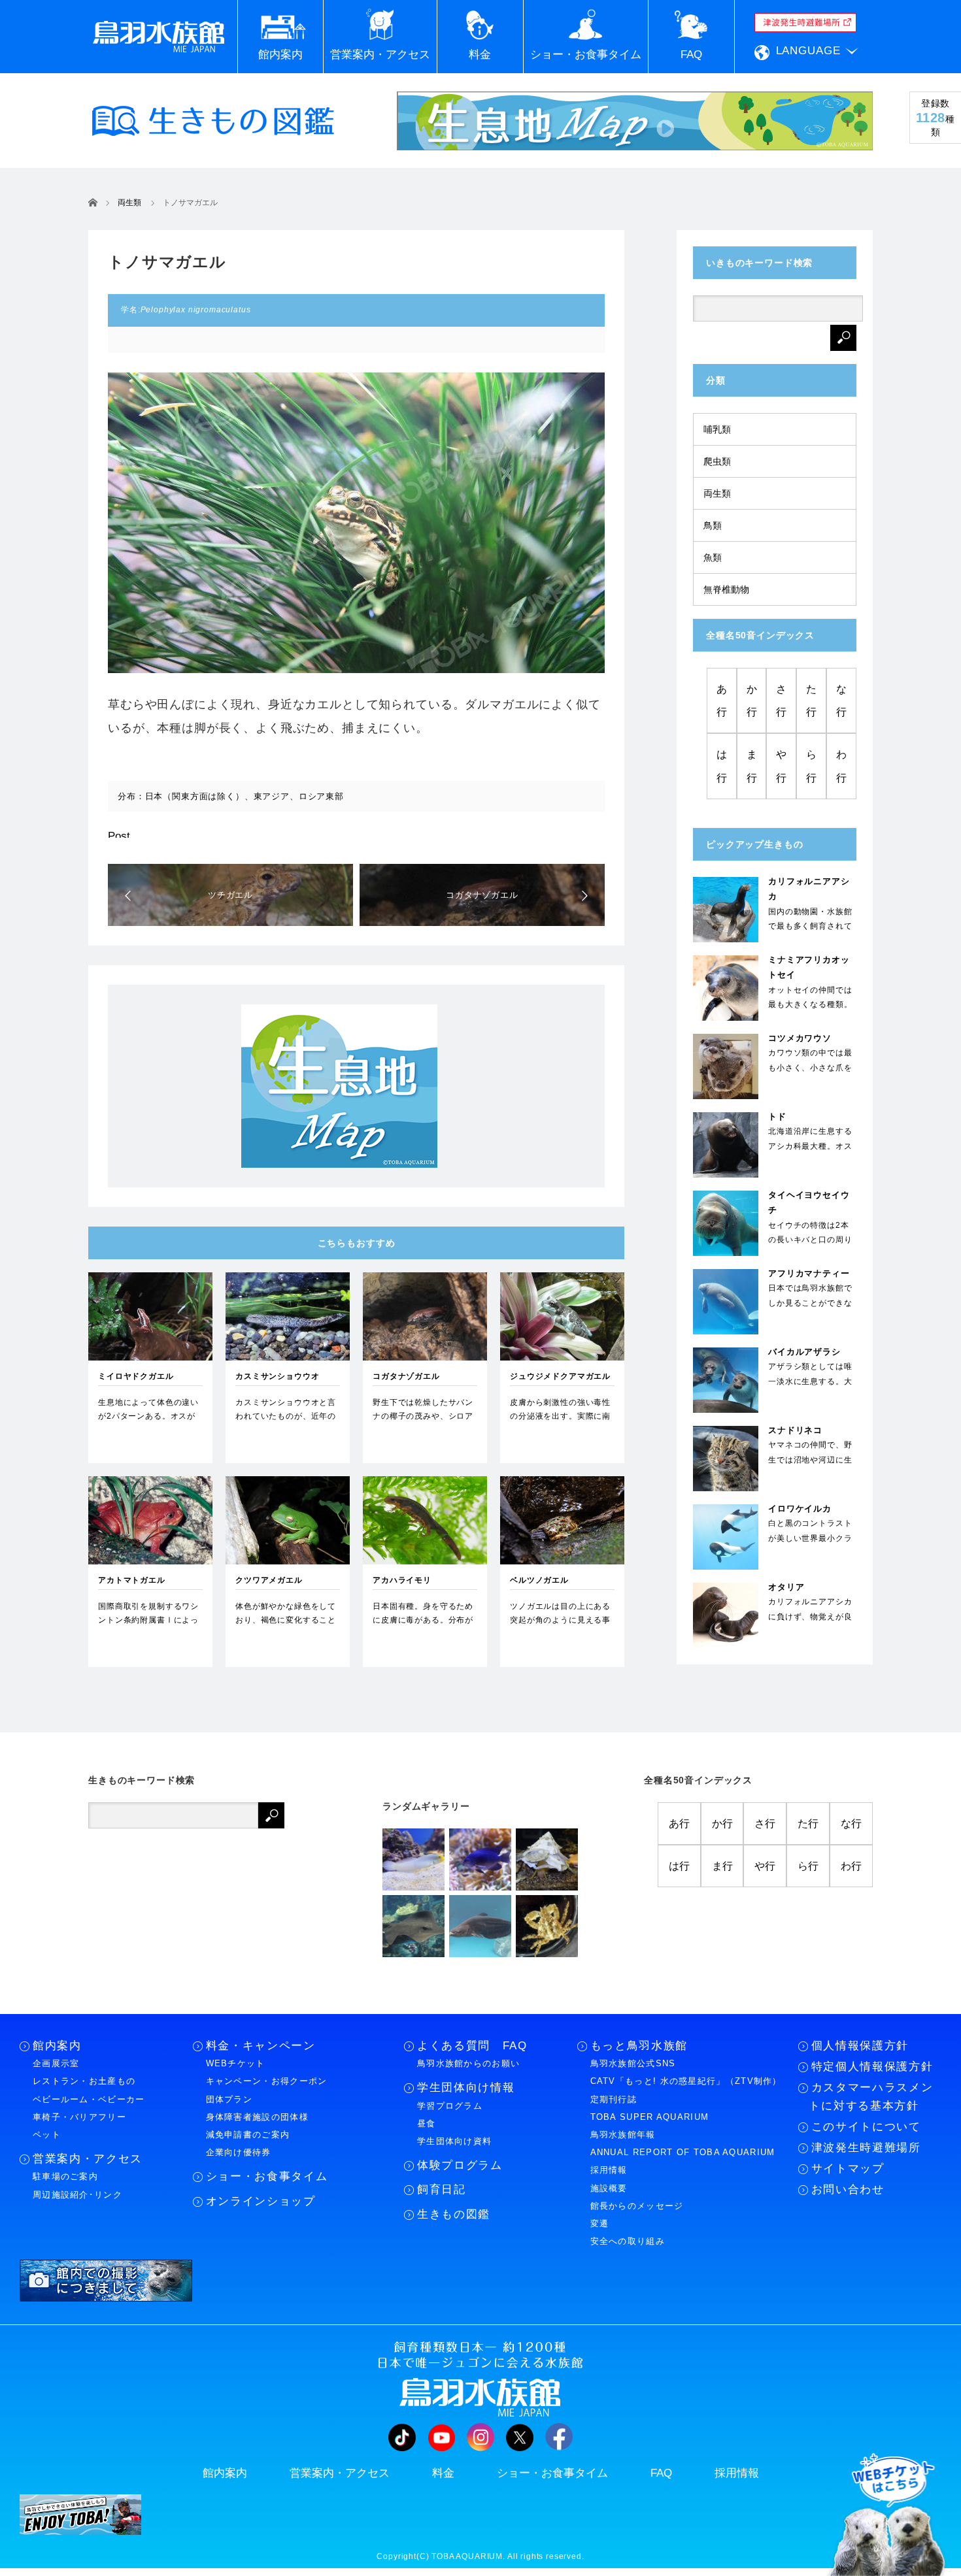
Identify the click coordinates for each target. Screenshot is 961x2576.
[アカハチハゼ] (413, 1859)
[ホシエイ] (413, 1926)
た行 (811, 701)
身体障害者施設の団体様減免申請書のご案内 (257, 2126)
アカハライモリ (402, 1580)
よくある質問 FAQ (472, 2046)
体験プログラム (460, 2165)
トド (777, 1116)
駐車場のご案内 (65, 2176)
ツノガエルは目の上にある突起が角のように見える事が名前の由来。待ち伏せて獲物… (560, 1627)
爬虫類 (717, 461)
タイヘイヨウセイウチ (809, 1202)
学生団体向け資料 (454, 2141)
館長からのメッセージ (637, 2206)
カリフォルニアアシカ (809, 889)
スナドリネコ (795, 1430)
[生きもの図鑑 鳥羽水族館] (213, 121)
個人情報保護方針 (860, 2046)
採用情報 (609, 2170)
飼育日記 (442, 2189)
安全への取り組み (628, 2241)
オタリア (786, 1587)
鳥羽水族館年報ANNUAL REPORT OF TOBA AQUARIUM (683, 2143)
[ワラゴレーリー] (480, 1926)
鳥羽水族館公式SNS (633, 2063)
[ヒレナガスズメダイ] (480, 1859)
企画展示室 (56, 2063)
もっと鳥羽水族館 (639, 2046)
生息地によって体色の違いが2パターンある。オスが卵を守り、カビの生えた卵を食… (148, 1424)
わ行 (841, 766)
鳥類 (713, 525)
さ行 (781, 701)
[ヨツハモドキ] (547, 1926)
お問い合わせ (848, 2189)
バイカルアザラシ (804, 1352)
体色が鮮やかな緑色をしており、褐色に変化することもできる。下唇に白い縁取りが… (286, 1627)
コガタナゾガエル (406, 1376)
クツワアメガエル (269, 1580)
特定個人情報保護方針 (872, 2067)
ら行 (811, 766)
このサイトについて (866, 2127)
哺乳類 (717, 429)
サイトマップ (848, 2169)
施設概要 (609, 2188)
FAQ (661, 2473)
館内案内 (57, 2046)
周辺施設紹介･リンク (77, 2195)
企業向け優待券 (239, 2152)
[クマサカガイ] (547, 1859)
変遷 (600, 2223)
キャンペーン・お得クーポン (267, 2081)
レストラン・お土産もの (84, 2081)
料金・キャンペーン (261, 2046)
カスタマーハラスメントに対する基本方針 (871, 2096)
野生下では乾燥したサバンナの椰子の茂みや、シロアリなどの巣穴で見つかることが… (423, 1424)
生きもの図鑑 (454, 2214)
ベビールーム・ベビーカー (89, 2099)
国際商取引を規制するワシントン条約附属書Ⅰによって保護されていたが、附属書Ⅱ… (148, 1627)
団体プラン (229, 2099)
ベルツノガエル (539, 1580)
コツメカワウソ (800, 1038)
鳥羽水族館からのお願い (468, 2063)
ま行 (752, 766)
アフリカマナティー (809, 1273)
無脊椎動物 (726, 589)
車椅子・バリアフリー (79, 2117)
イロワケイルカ (800, 1509)
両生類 (717, 493)
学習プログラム (450, 2106)
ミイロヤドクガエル (136, 1376)
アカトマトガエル (132, 1580)
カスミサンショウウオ (277, 1376)
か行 (752, 701)
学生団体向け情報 (466, 2088)
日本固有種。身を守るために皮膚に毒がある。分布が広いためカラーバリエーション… (423, 1627)
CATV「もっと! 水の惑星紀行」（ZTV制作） (686, 2081)
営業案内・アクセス (88, 2159)
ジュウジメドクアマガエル (560, 1376)
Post (119, 836)
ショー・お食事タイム (267, 2176)
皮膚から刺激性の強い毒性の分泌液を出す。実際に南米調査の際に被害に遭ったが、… (560, 1424)
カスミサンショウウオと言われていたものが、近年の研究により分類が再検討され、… (286, 1424)
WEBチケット (236, 2063)
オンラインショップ (261, 2201)
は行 (722, 766)
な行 (841, 701)
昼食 (427, 2123)
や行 (781, 766)
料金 (443, 2473)
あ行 (722, 701)
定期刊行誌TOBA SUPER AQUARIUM (650, 2108)
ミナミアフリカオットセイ (809, 967)
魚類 (713, 557)
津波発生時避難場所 (866, 2148)
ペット (47, 2135)
